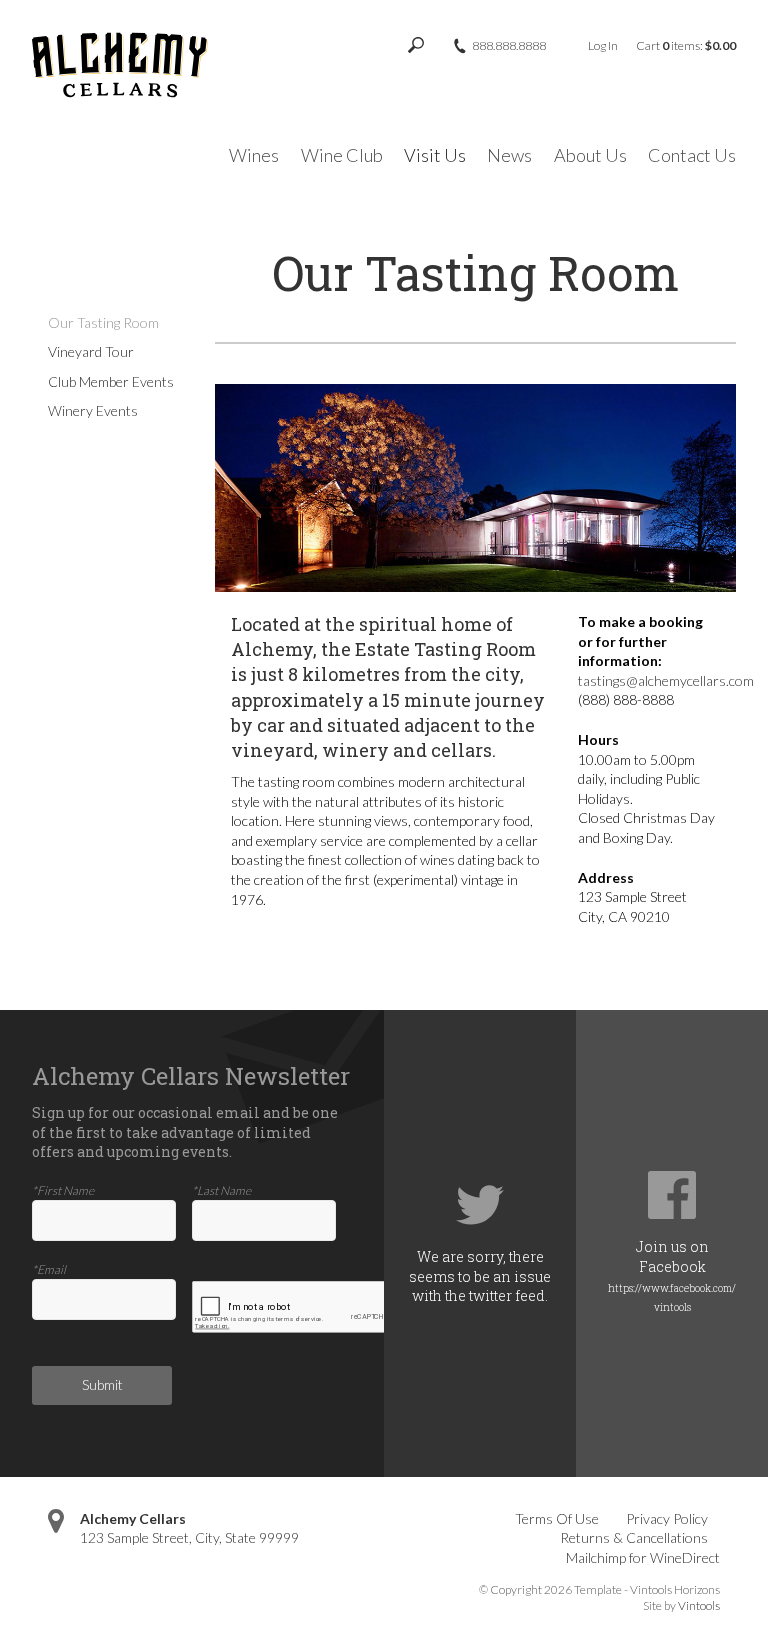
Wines (254, 155)
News (509, 155)
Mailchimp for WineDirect (643, 1557)
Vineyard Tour (91, 351)
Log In (603, 45)
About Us (590, 155)
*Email (49, 1269)
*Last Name (221, 1190)
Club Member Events (111, 381)
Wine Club (342, 155)
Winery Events (93, 410)
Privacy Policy (667, 1518)
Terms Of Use (557, 1518)
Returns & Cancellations (634, 1537)
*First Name (63, 1190)
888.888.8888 (509, 46)
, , (189, 1537)
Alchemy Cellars (133, 1518)
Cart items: (686, 45)
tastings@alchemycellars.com (667, 680)
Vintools (699, 1605)
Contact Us (692, 155)
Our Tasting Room (103, 322)
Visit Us (435, 155)
